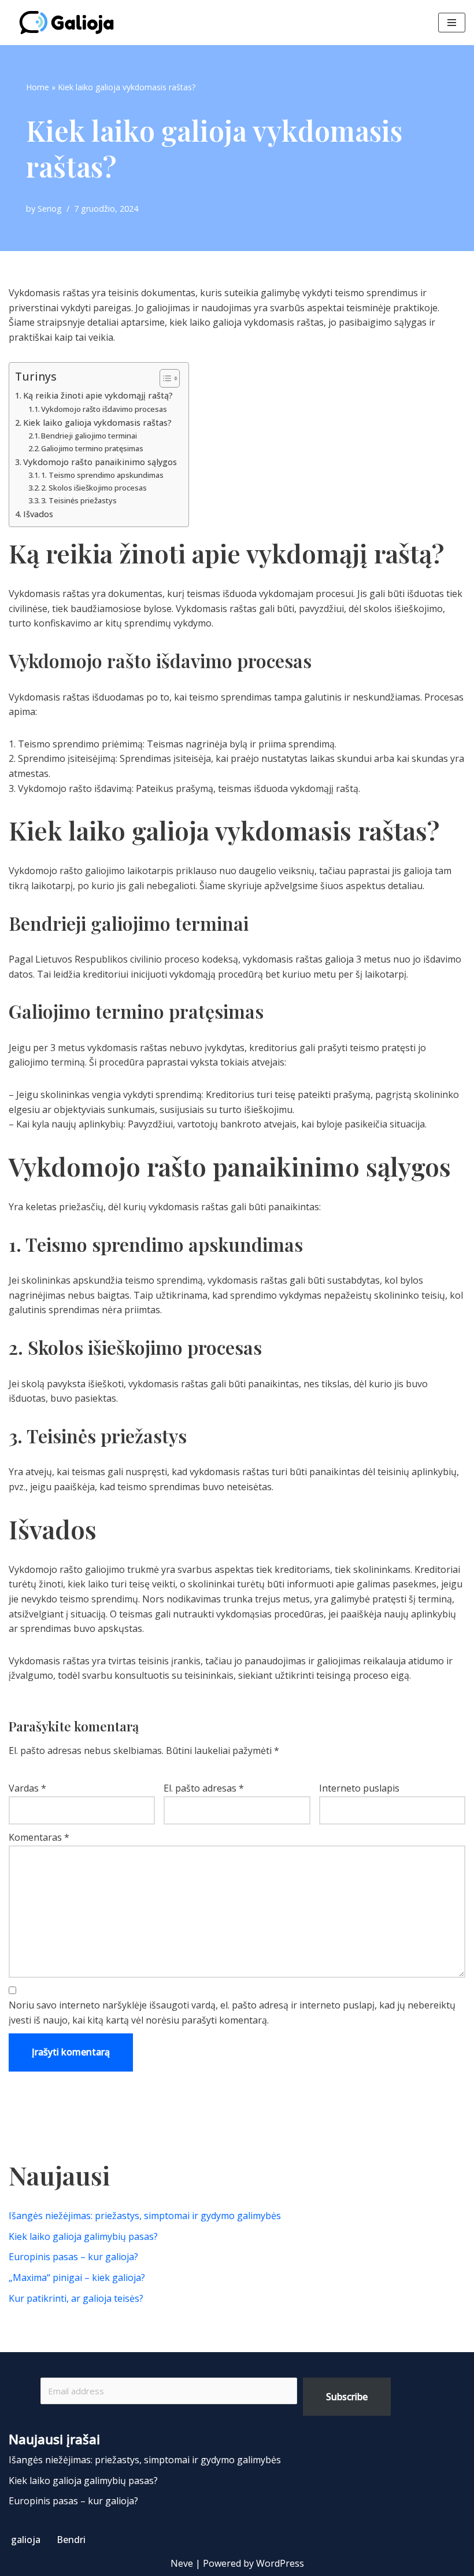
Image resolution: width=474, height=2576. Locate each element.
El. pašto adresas (204, 1788)
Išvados (38, 514)
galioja (26, 2540)
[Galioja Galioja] (69, 23)
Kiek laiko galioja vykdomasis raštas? (97, 423)
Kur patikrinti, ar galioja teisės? (76, 2298)
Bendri (71, 2540)
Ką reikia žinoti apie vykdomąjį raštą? (98, 395)
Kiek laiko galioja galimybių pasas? (83, 2236)
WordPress (280, 2563)
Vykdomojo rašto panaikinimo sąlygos (100, 462)
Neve (182, 2563)
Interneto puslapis (359, 1788)
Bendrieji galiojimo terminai (89, 436)
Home (38, 87)
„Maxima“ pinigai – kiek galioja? (77, 2278)
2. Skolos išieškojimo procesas (94, 488)
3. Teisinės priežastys (79, 500)
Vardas (27, 1788)
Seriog (50, 209)
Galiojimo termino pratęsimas (92, 448)
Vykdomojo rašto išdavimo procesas (104, 409)
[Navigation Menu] (452, 23)
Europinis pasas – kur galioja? (73, 2257)
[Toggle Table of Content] (164, 378)
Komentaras (39, 1837)
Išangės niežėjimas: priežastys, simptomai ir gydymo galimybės (145, 2216)
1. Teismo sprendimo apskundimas (102, 475)
